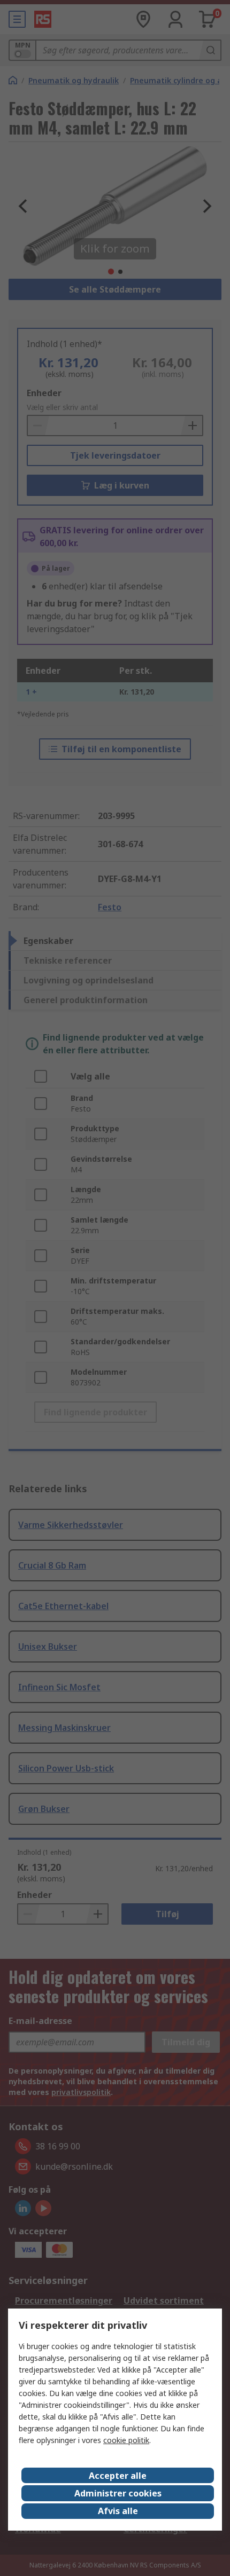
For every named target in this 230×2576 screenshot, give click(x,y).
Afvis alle (118, 2511)
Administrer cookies (118, 2493)
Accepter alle (118, 2476)
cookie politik (126, 2440)
